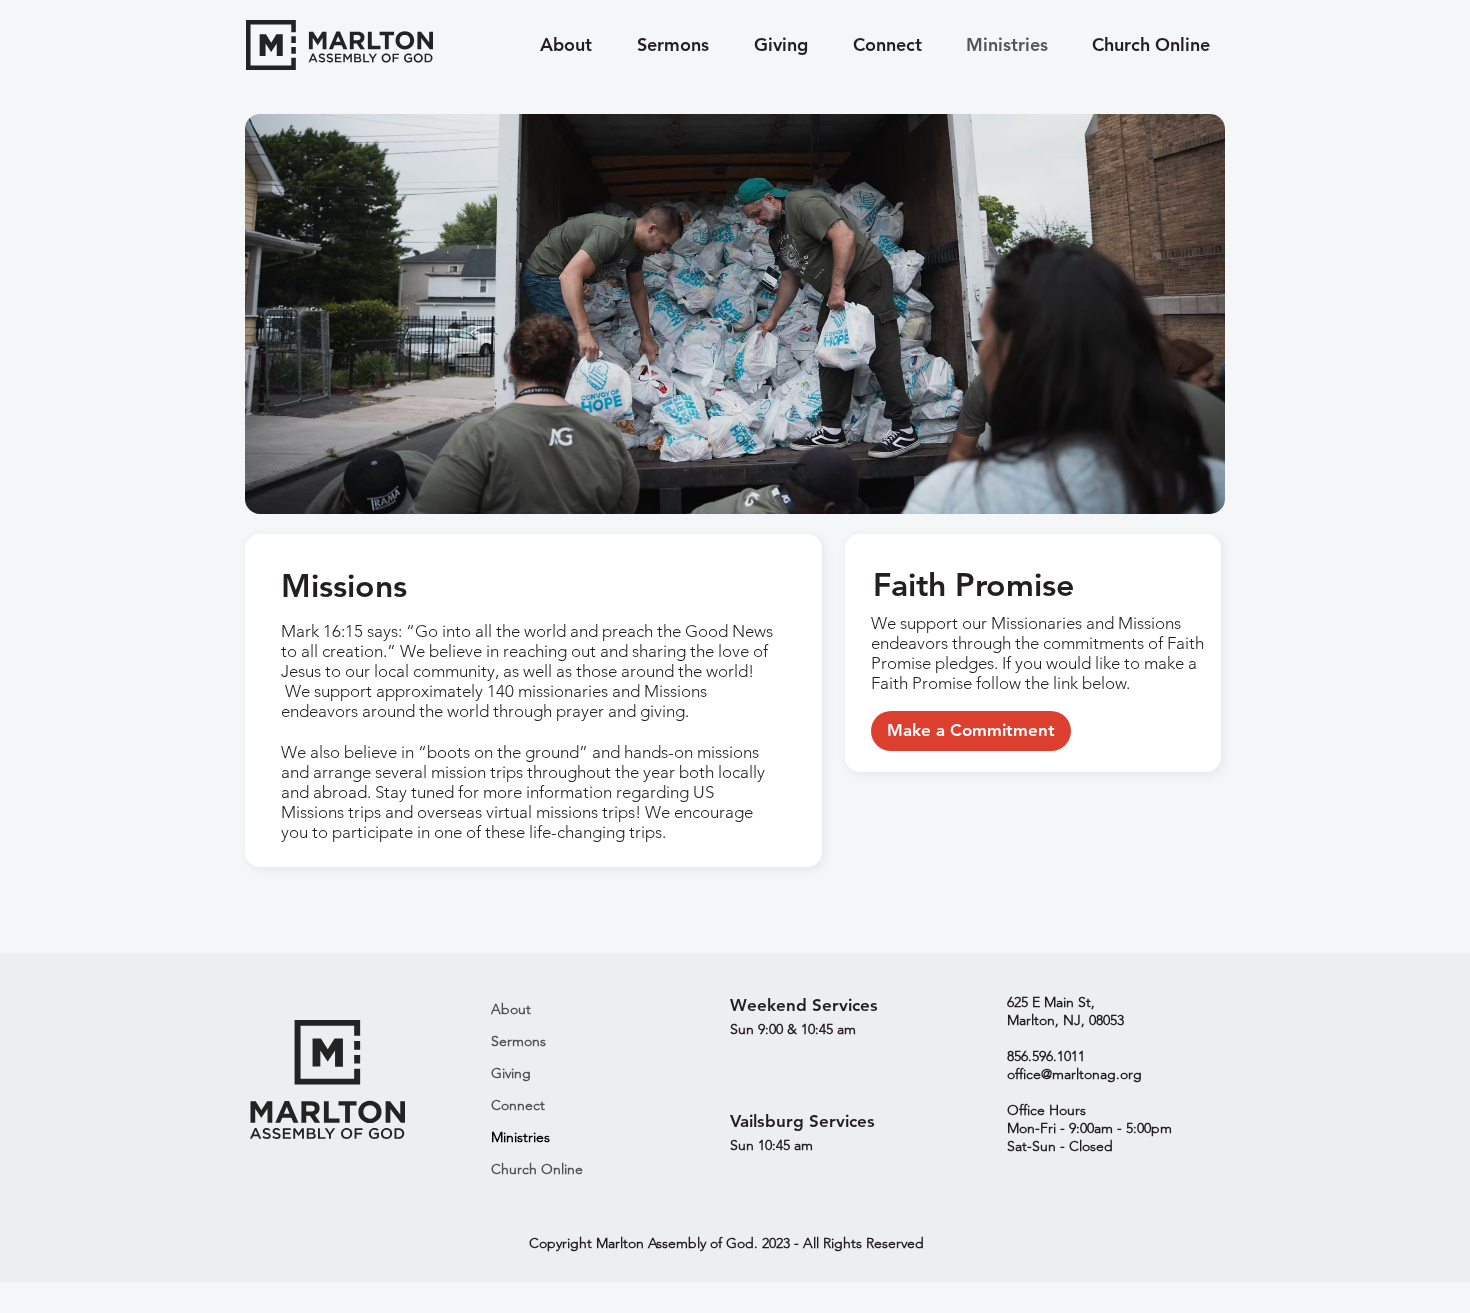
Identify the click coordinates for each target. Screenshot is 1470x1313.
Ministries (520, 1137)
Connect (518, 1105)
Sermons (518, 1041)
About (511, 1009)
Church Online (537, 1169)
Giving (511, 1073)
